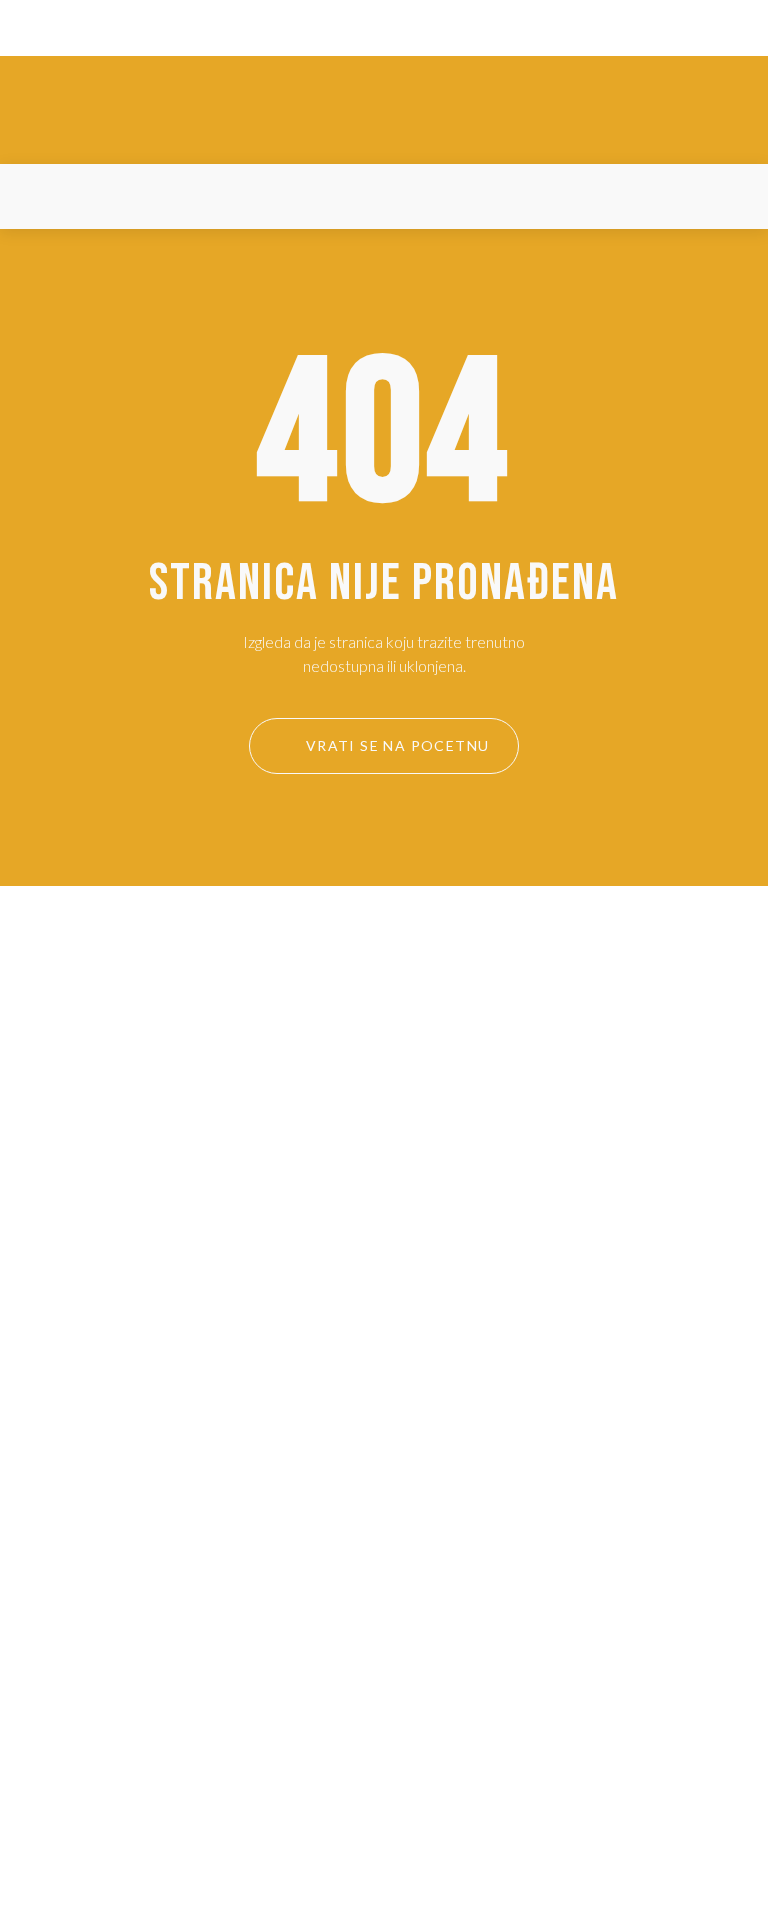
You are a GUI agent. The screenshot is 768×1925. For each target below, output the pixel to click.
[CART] (728, 196)
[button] (39, 196)
